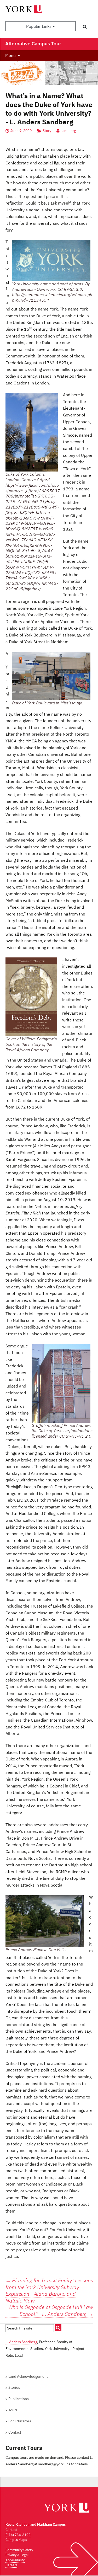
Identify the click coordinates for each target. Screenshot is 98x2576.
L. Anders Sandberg (21, 2342)
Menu (10, 55)
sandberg (68, 131)
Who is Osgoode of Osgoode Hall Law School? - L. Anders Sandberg (51, 2311)
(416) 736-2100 (18, 2535)
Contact (15, 2432)
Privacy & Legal (17, 2555)
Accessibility (15, 2560)
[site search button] (58, 2328)
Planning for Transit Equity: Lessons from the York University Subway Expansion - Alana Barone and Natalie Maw (49, 2290)
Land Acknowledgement (28, 2376)
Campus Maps (16, 2540)
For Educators (20, 2421)
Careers (11, 2565)
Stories (14, 2387)
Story (47, 131)
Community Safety (19, 2550)
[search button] (85, 26)
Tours (13, 2410)
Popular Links (39, 26)
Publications (19, 2399)
